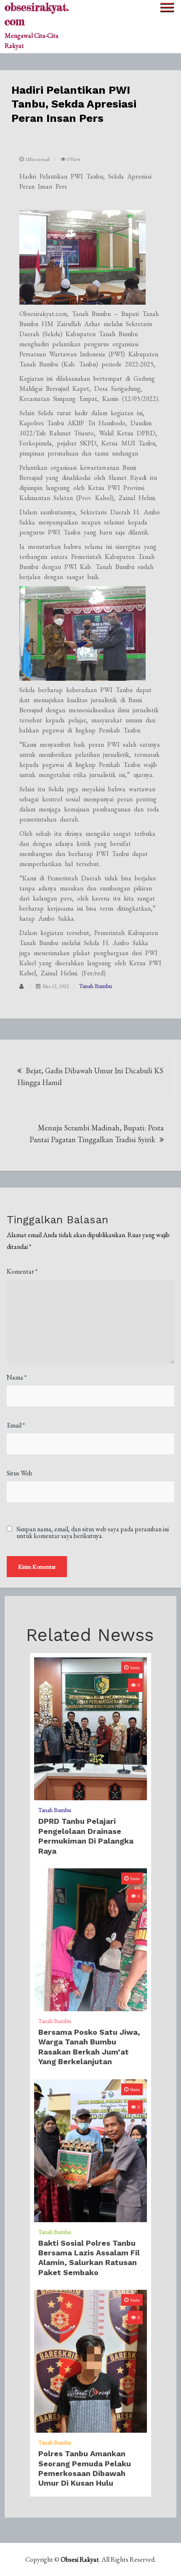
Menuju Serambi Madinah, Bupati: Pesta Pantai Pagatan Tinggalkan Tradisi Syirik (97, 1134)
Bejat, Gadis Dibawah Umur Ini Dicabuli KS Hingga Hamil (90, 1076)
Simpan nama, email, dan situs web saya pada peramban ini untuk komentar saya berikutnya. (93, 1533)
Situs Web (20, 1473)
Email (16, 1425)
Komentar (22, 1271)
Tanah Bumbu (96, 986)
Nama (17, 1377)
